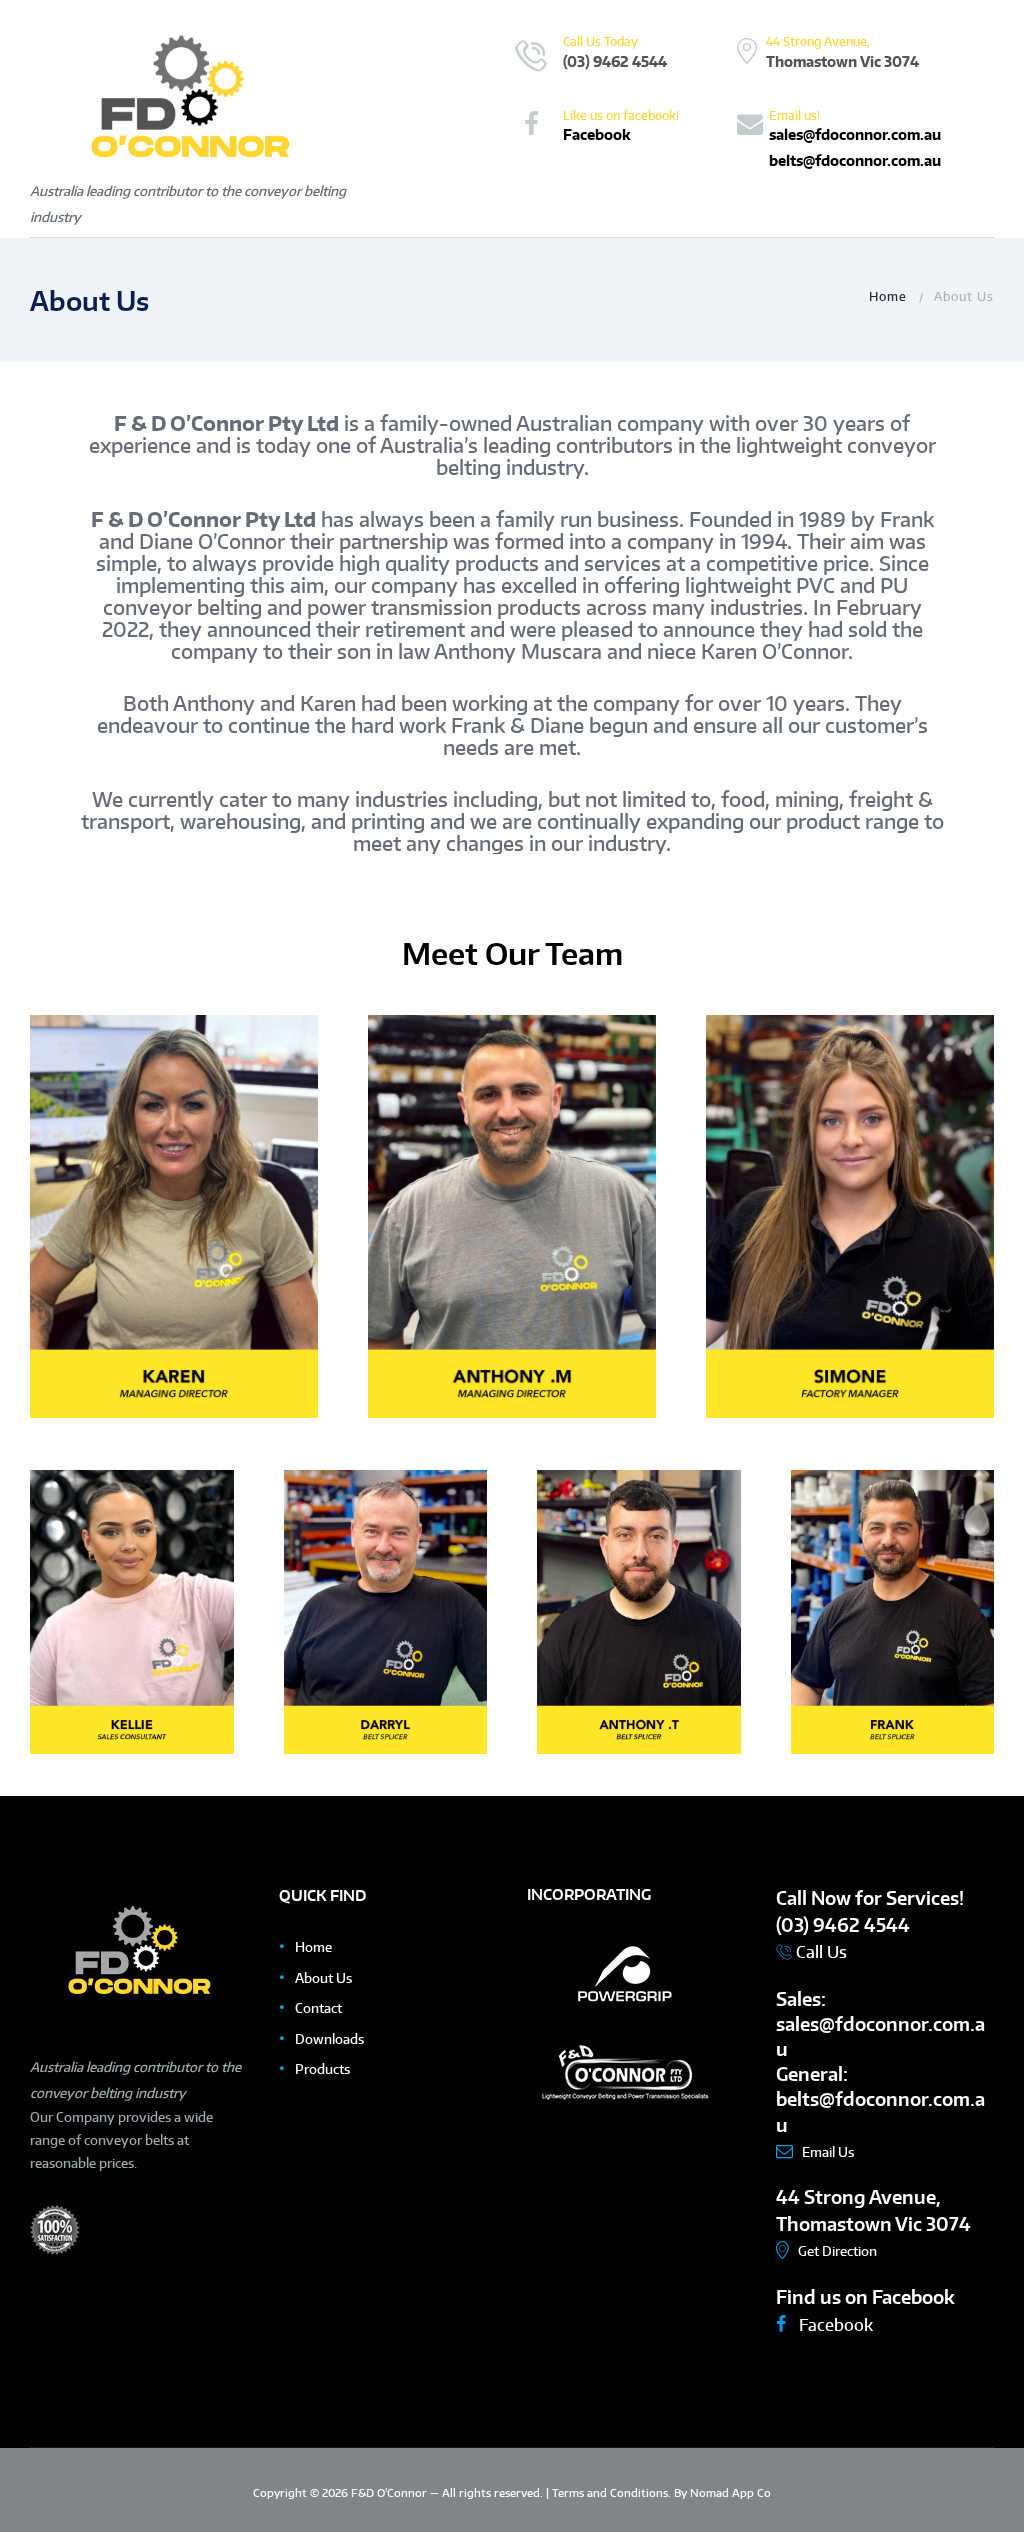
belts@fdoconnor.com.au (855, 160)
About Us (323, 1978)
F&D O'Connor (390, 2493)
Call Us (819, 1952)
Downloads (329, 2039)
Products (322, 2069)
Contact (318, 2008)
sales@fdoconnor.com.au (855, 134)
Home (888, 296)
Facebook (597, 134)
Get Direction (837, 2251)
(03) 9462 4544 (615, 61)
